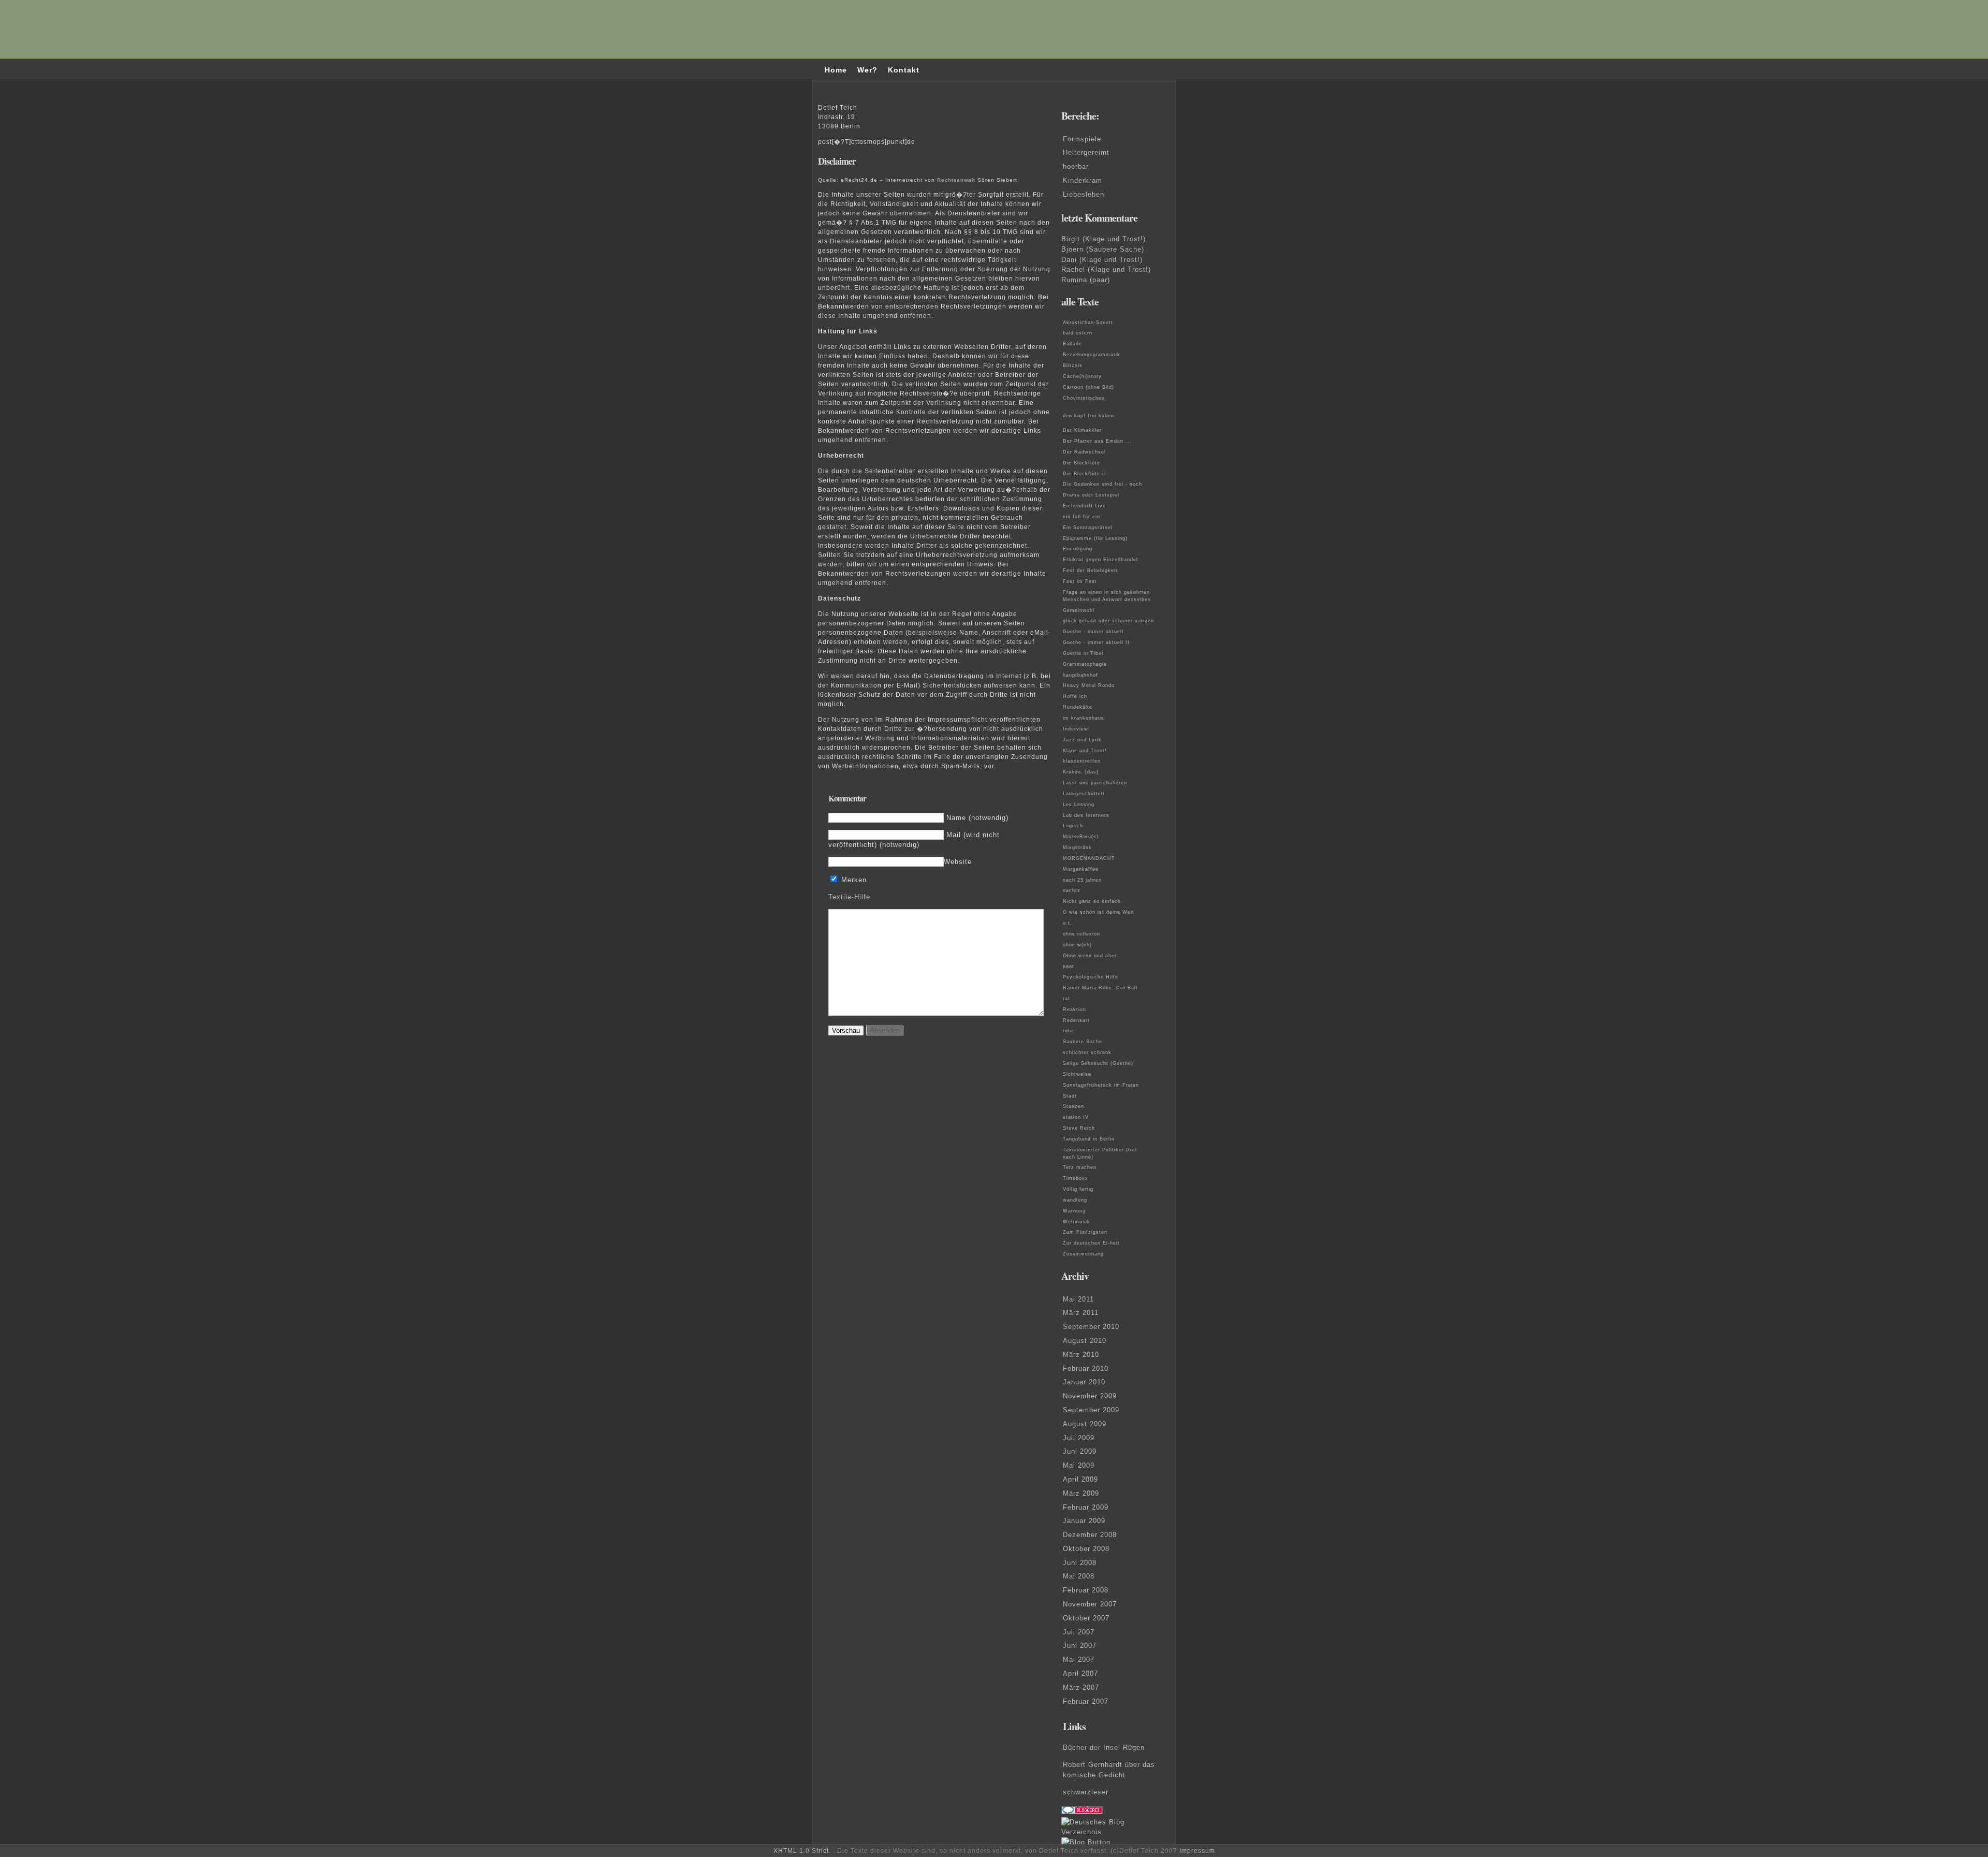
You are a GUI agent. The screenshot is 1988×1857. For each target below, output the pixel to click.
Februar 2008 (1086, 1590)
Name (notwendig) (977, 818)
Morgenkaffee (1081, 869)
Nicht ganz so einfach (1092, 901)
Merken (854, 880)
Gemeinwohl (1079, 610)
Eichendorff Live (1084, 506)
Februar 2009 (1086, 1507)
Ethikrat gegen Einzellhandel (1100, 560)
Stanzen (1073, 1106)
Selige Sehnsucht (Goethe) (1098, 1063)
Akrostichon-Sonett (1088, 323)
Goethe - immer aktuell (1093, 632)
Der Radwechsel (1084, 452)
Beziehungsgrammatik (1092, 355)
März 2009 (1081, 1493)
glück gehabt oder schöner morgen (1108, 621)
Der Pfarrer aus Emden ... (1097, 441)
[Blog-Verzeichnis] (1082, 1812)
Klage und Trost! (1085, 751)
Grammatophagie (1085, 664)
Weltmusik (1077, 1222)
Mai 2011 (1078, 1299)
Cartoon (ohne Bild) (1088, 387)
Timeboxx (1076, 1178)
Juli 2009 (1079, 1438)
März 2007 (1081, 1687)
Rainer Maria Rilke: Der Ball (1100, 988)
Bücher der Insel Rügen (1104, 1748)
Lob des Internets (1086, 815)
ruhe (1069, 1031)
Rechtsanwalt (956, 180)
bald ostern (1078, 333)
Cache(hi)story (1082, 376)
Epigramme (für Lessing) (1095, 538)
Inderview (1076, 729)
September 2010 (1091, 1327)
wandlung (1075, 1200)
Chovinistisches (1084, 398)
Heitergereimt (1086, 152)
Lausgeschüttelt (1084, 794)
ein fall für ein (1081, 517)
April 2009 (1080, 1479)
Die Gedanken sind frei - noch (1102, 484)
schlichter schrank (1087, 1052)
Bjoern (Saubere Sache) (1103, 249)
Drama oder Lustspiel (1091, 495)
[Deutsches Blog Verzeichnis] (1113, 1832)
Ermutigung (1078, 549)
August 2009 (1085, 1424)
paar (1069, 966)
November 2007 (1090, 1604)
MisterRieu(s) (1081, 837)
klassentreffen (1082, 761)
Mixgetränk (1077, 847)
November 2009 (1090, 1396)
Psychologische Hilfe (1091, 977)
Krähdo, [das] (1081, 772)
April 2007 (1080, 1673)
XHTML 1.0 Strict (801, 1851)
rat (1066, 999)
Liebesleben (1084, 194)
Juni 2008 (1080, 1563)
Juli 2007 (1079, 1632)
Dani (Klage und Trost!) (1102, 260)
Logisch (1073, 826)
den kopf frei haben (1088, 416)
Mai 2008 (1079, 1576)
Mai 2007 (1079, 1659)
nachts (1072, 890)
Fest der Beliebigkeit (1090, 571)
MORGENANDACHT (1089, 858)
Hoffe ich (1075, 696)
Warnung (1074, 1211)
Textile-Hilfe (849, 897)
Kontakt (904, 70)
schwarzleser (1086, 1792)
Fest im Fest (1080, 581)
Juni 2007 (1080, 1646)
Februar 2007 (1086, 1701)
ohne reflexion (1081, 934)
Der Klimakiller (1082, 430)
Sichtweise (1077, 1074)
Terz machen (1080, 1167)
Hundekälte (1078, 707)
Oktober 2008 (1086, 1549)
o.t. (1068, 923)
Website (958, 862)
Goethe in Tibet (1083, 653)
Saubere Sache (1083, 1042)
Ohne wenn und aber (1090, 956)
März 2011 (1081, 1313)
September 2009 (1091, 1410)
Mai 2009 (1079, 1465)
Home (836, 70)
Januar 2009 (1084, 1521)
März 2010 (1081, 1355)
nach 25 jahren (1082, 880)
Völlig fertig (1078, 1189)
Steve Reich (1079, 1128)
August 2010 (1085, 1341)
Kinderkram (1083, 180)
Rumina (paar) (1086, 280)
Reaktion (1075, 1010)
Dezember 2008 (1090, 1535)
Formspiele (1082, 139)
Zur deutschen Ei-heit (1091, 1243)
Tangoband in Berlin (1089, 1139)
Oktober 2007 (1086, 1618)
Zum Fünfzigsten (1085, 1232)
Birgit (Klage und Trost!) (1103, 239)
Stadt (1070, 1096)
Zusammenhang (1083, 1254)
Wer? (867, 70)
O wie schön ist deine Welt (1099, 912)
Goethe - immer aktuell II (1096, 642)
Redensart (1076, 1020)
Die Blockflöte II (1085, 474)
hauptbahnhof (1080, 675)
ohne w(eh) (1077, 945)
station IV (1076, 1117)
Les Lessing (1079, 805)
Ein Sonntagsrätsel (1088, 528)
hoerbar (1076, 166)
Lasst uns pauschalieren (1095, 783)
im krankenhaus (1084, 718)
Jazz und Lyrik (1082, 740)
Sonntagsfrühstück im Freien (1101, 1085)
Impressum (1197, 1851)
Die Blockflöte (1081, 463)
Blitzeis (1073, 365)
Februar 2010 (1086, 1369)
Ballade (1072, 344)
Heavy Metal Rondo (1089, 685)
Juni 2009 (1080, 1451)
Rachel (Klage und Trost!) (1106, 269)
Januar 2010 (1084, 1382)
